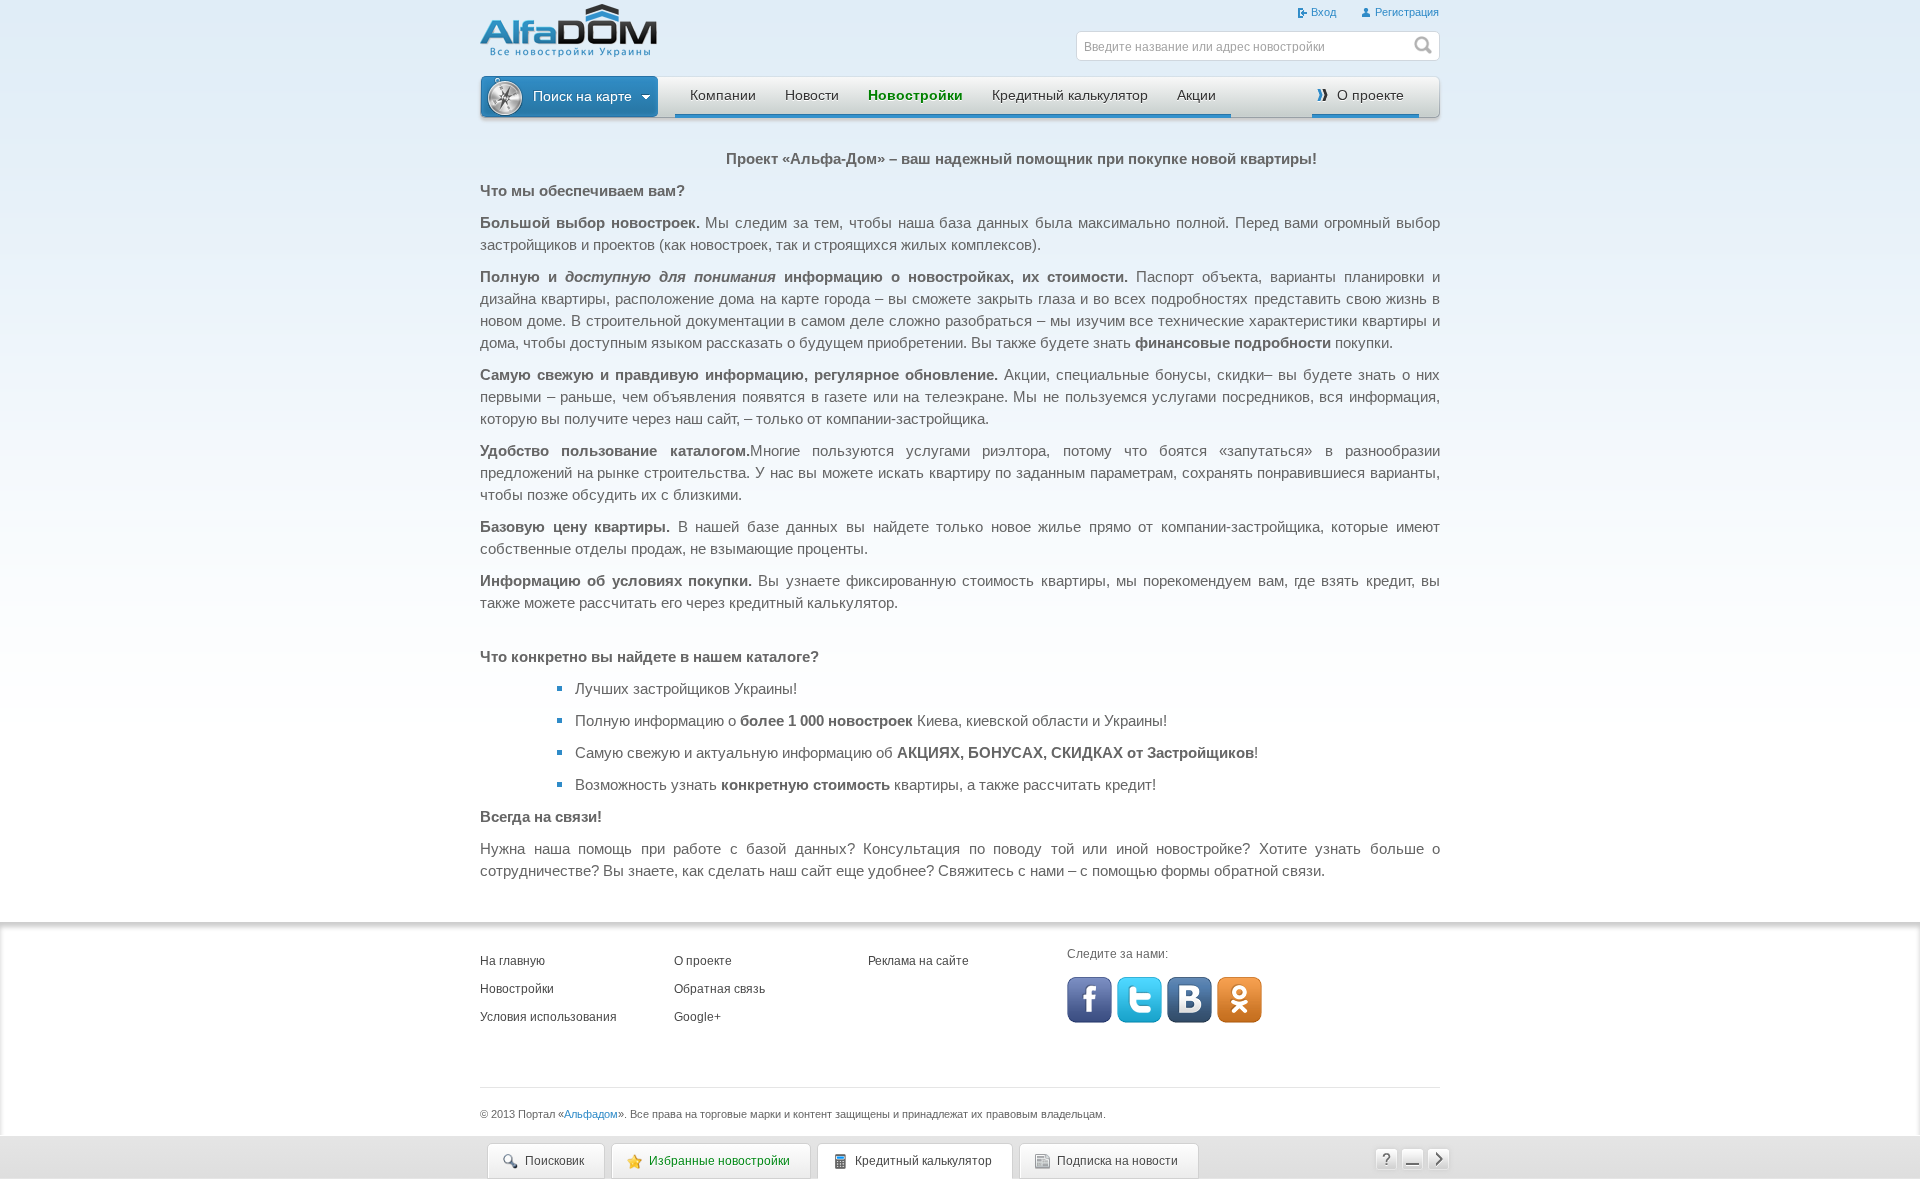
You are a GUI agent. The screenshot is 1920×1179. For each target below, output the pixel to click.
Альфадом (591, 1114)
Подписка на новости (1117, 1161)
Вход (1323, 12)
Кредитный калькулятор (1070, 95)
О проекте (1370, 95)
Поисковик (554, 1161)
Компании (723, 95)
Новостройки (915, 95)
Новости (812, 95)
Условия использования (548, 1017)
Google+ (697, 1017)
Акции (1196, 95)
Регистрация (1407, 12)
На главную (512, 961)
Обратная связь (719, 989)
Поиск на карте (582, 96)
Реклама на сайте (918, 961)
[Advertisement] (870, 34)
